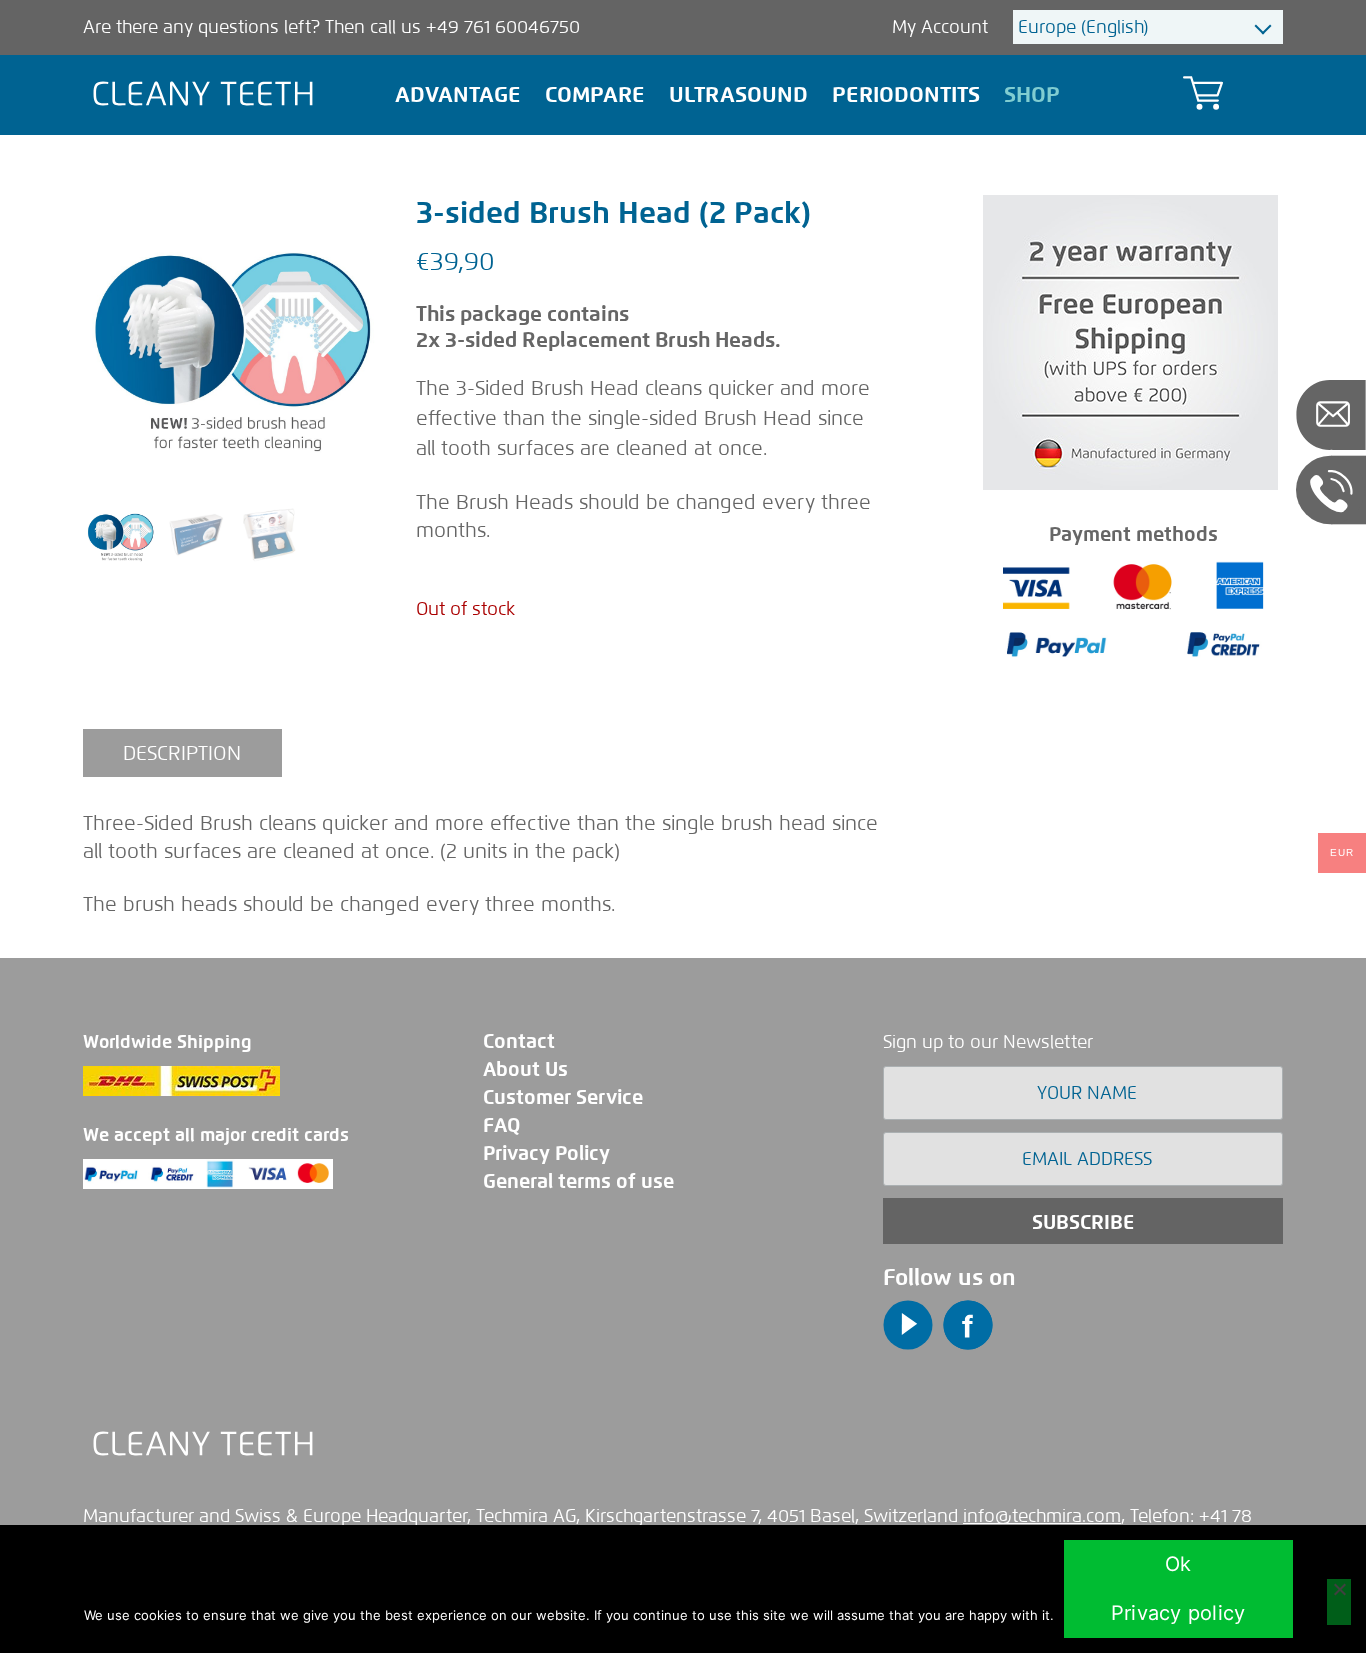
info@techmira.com (1042, 1516)
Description (182, 753)
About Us (525, 1069)
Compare (595, 94)
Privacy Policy (546, 1153)
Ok (1178, 1564)
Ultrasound (738, 94)
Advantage (458, 94)
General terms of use (578, 1181)
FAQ (501, 1125)
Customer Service (563, 1097)
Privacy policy (1178, 1613)
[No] (1339, 1602)
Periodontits (906, 94)
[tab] (182, 753)
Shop (1032, 94)
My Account (942, 27)
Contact (519, 1041)
